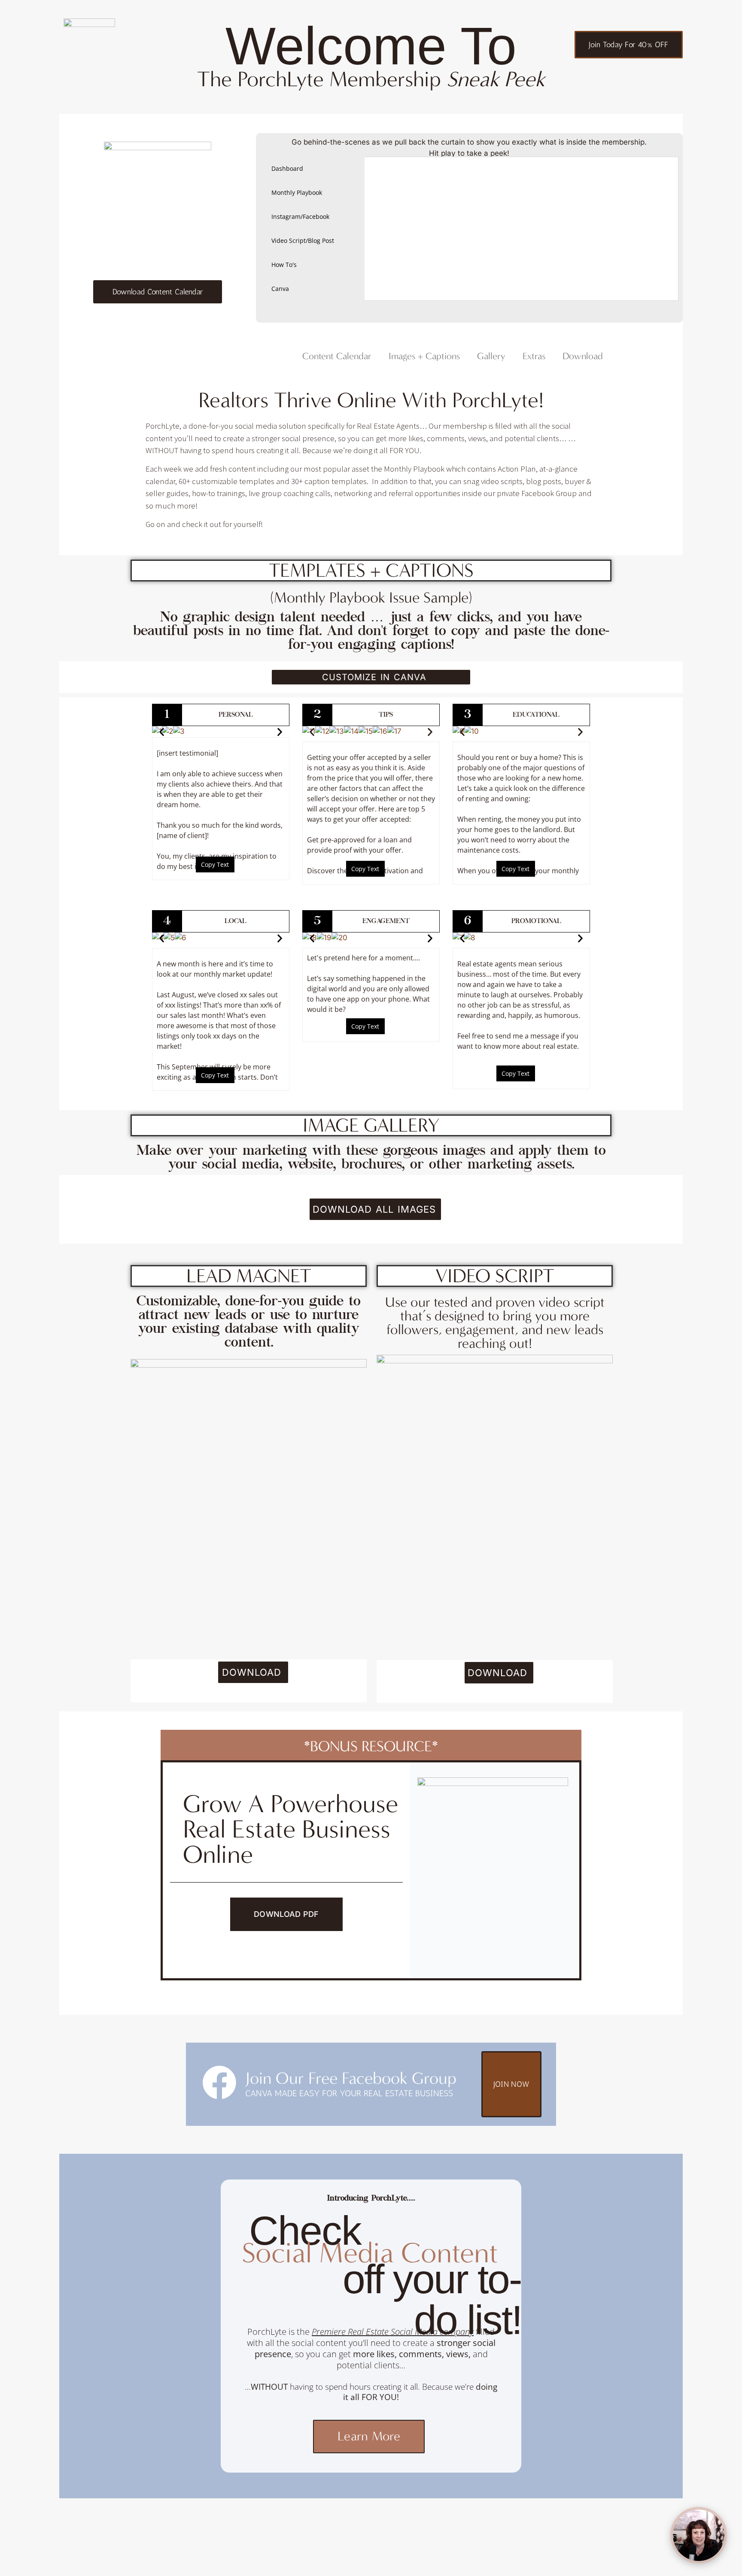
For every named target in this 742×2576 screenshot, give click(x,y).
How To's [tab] (284, 265)
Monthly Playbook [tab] (297, 192)
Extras (534, 356)
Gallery (491, 356)
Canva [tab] (280, 289)
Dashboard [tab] (287, 168)
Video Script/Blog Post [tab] (303, 241)
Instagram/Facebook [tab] (300, 216)
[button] (162, 732)
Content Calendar (337, 356)
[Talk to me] (699, 2535)
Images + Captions (424, 356)
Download (583, 356)
